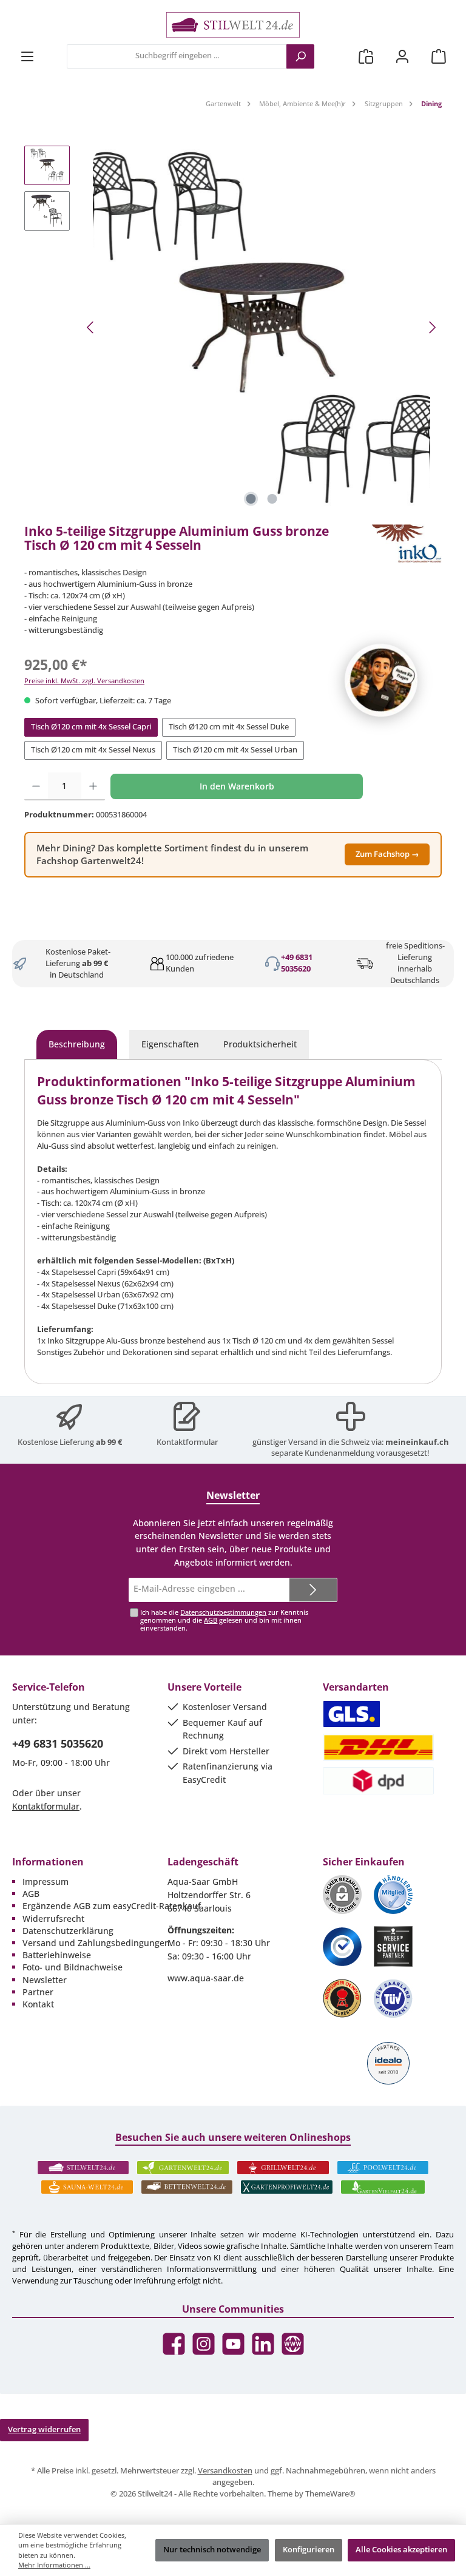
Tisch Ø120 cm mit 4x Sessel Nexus (93, 750)
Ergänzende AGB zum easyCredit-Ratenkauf (112, 1906)
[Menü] (27, 56)
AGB (211, 1620)
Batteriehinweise (57, 1955)
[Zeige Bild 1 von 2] (251, 499)
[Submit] (313, 1590)
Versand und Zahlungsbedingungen (96, 1943)
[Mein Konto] (402, 56)
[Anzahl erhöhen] (93, 786)
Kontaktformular (187, 1442)
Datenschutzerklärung (68, 1931)
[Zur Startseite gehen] (233, 25)
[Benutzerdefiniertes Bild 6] (393, 1999)
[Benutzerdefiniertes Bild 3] (342, 1947)
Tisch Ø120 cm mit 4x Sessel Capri (91, 727)
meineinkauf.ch (417, 1442)
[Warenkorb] (439, 56)
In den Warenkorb (237, 786)
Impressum (46, 1881)
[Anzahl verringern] (36, 786)
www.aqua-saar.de (206, 1978)
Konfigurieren (309, 2550)
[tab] (77, 1044)
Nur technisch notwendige (212, 2550)
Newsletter (45, 1980)
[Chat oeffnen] (381, 680)
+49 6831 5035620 (297, 963)
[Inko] (407, 544)
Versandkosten (225, 2471)
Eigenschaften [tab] (170, 1044)
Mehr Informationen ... (54, 2565)
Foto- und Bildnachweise (73, 1967)
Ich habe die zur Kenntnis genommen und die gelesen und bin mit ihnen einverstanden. (224, 1620)
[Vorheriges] (91, 327)
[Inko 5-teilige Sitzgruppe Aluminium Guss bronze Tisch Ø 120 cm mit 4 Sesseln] (262, 328)
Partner (38, 1992)
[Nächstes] (432, 327)
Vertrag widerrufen (44, 2429)
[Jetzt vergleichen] (366, 56)
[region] (233, 328)
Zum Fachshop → (387, 854)
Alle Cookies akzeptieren (401, 2550)
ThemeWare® (330, 2494)
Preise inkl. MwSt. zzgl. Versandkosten (84, 681)
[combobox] (177, 56)
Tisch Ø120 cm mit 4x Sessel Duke (229, 727)
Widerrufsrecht (53, 1918)
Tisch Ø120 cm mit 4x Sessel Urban (235, 750)
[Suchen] (300, 56)
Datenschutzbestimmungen (223, 1612)
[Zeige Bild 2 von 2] (272, 499)
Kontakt (38, 2004)
